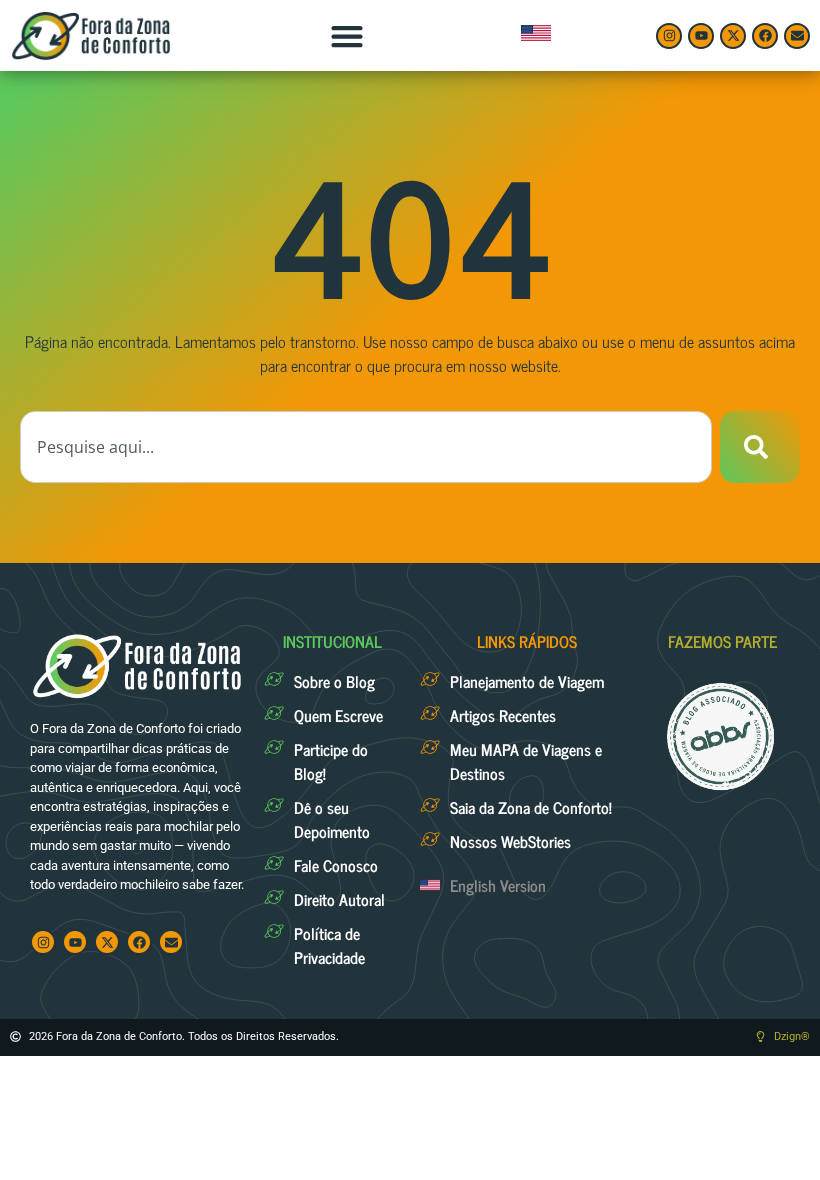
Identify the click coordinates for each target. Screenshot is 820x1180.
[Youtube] (701, 36)
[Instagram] (669, 36)
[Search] (760, 447)
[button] (346, 35)
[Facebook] (765, 36)
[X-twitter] (733, 36)
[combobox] (366, 447)
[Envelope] (797, 36)
